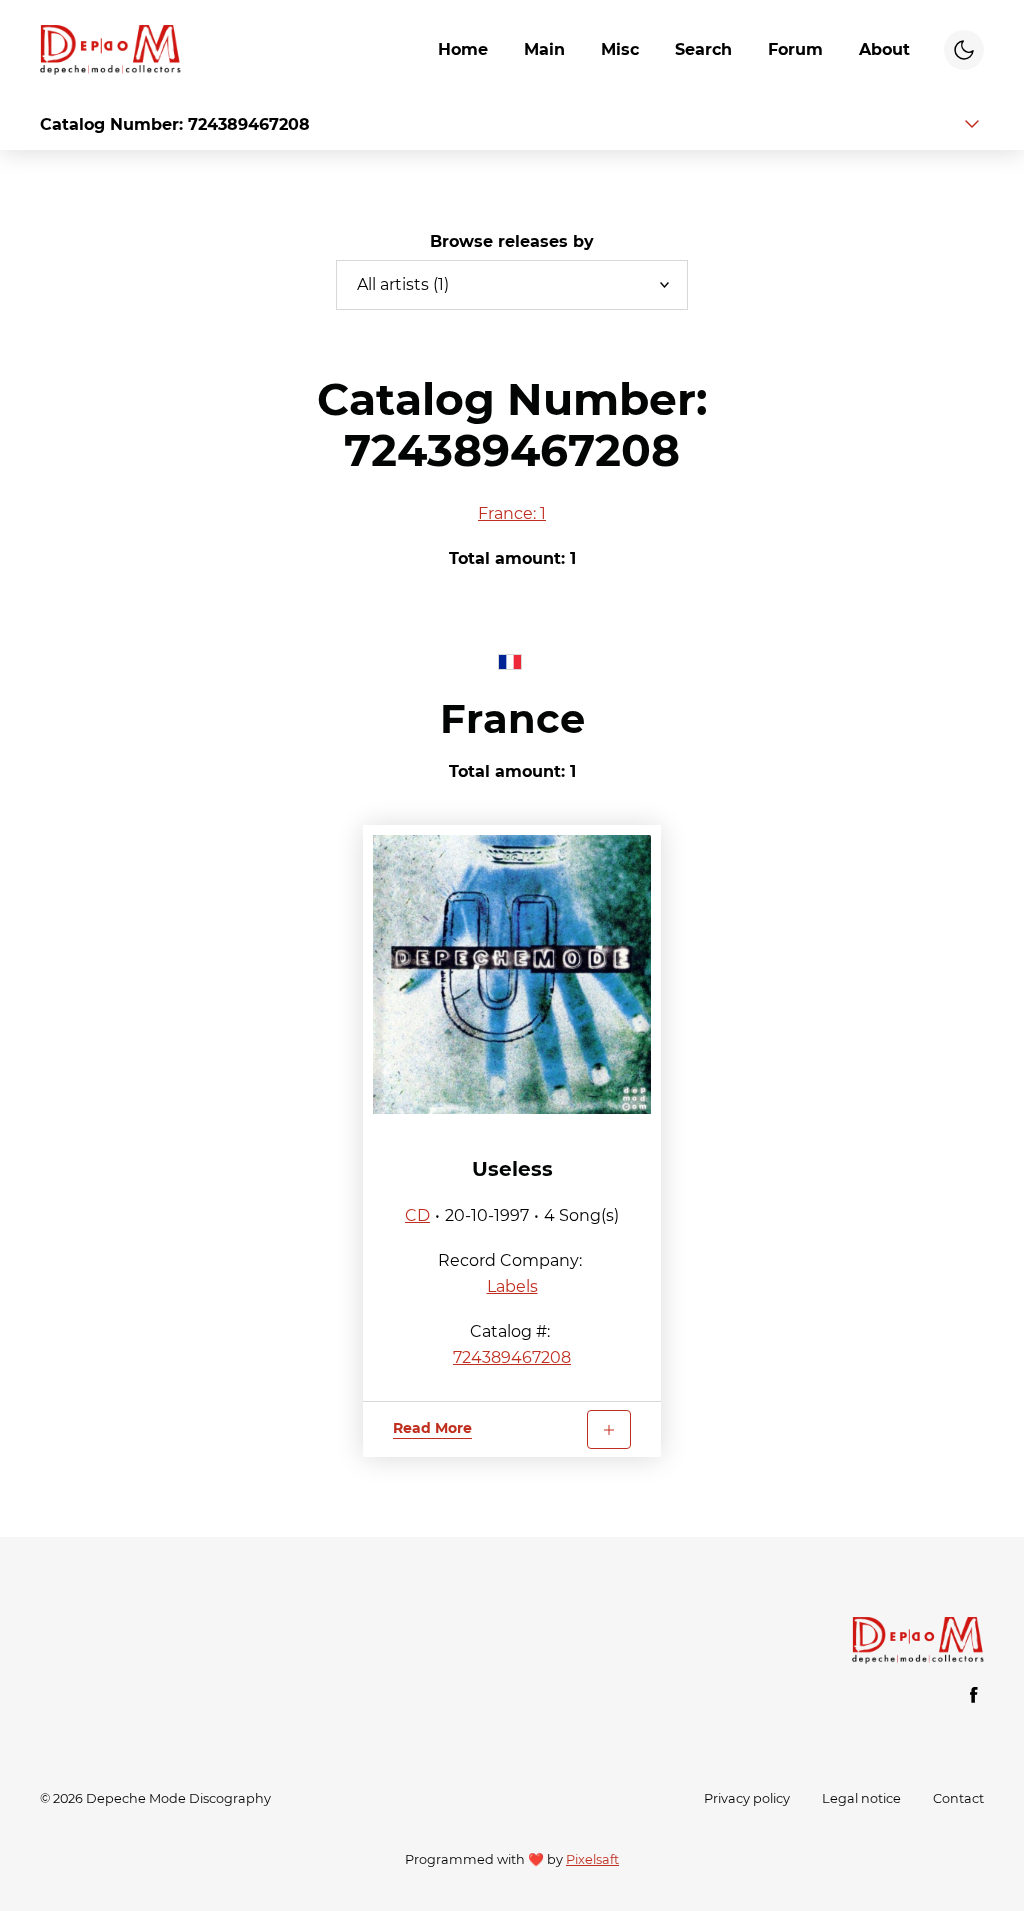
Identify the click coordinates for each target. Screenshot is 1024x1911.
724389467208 (512, 1357)
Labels (512, 1286)
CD (417, 1215)
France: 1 (512, 513)
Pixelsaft (592, 1859)
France (512, 718)
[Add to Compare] (609, 1429)
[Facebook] (974, 1695)
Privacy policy (747, 1798)
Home (463, 49)
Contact (958, 1798)
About (884, 49)
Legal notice (861, 1798)
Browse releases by (512, 241)
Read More (432, 1428)
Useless (512, 1169)
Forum (795, 49)
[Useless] (512, 975)
